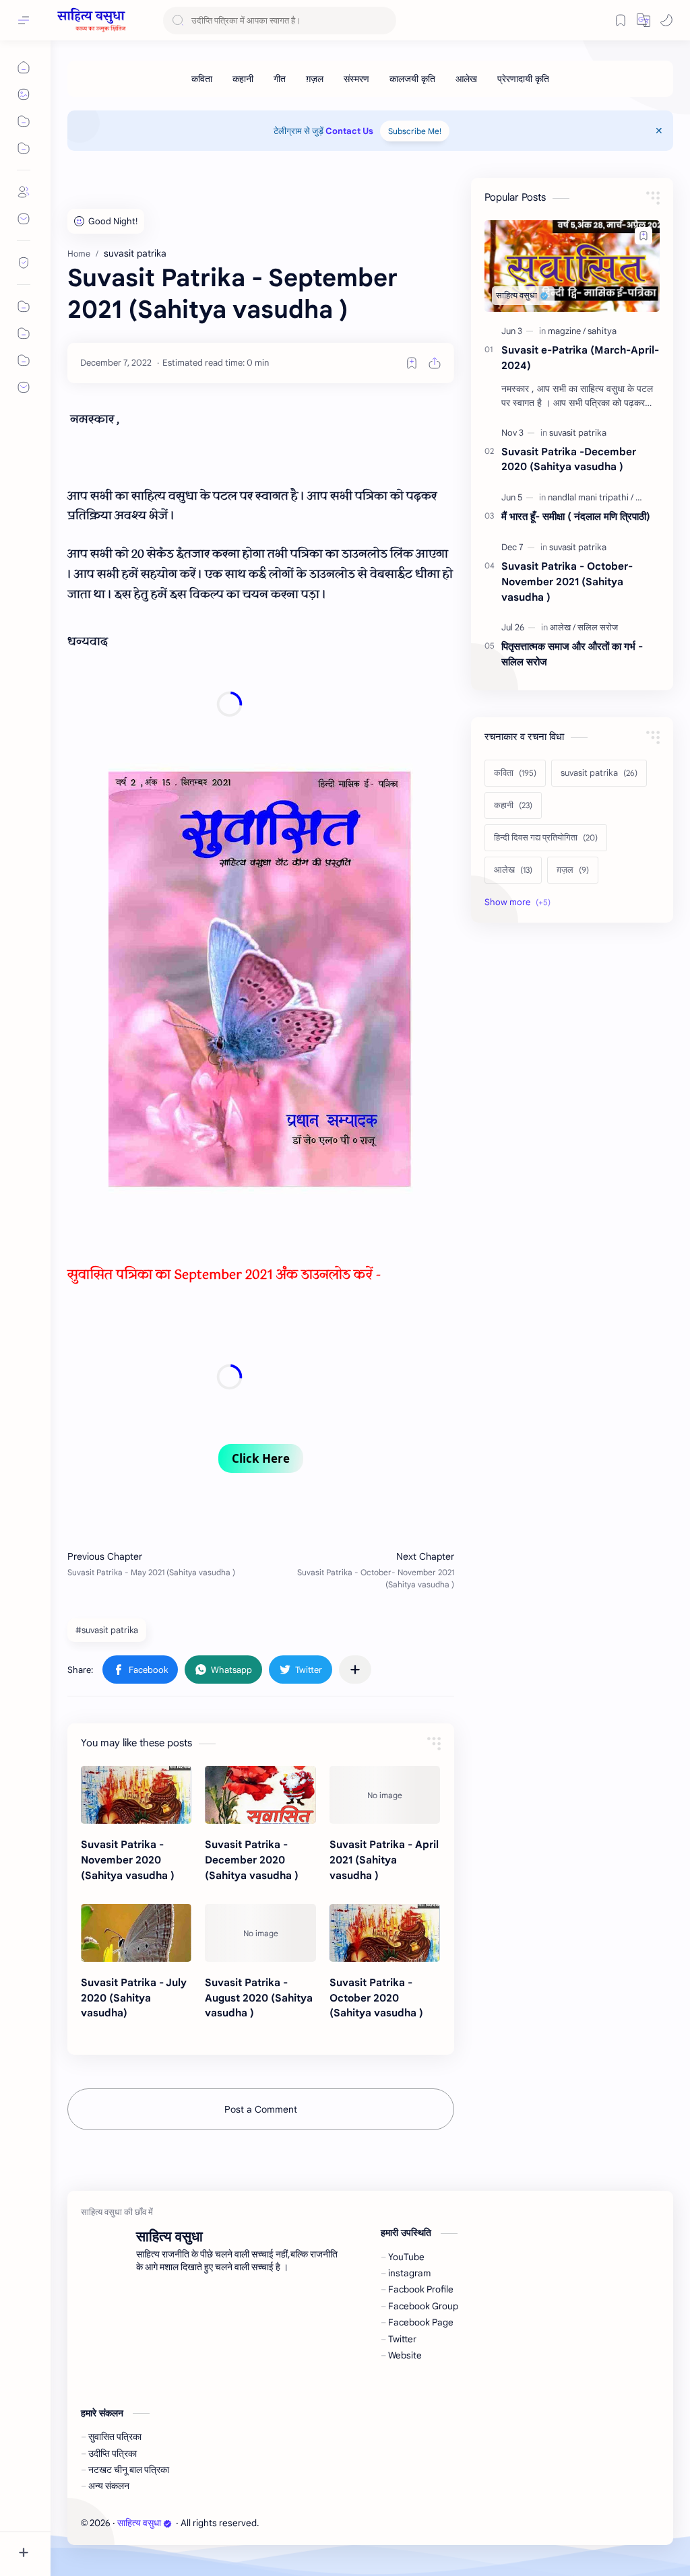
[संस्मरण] (356, 79)
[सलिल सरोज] (598, 627)
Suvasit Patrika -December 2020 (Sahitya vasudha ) (252, 1860)
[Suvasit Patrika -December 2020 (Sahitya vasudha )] (260, 1795)
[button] (644, 20)
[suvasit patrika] (578, 433)
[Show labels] (520, 902)
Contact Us (349, 131)
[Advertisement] (229, 704)
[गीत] (280, 79)
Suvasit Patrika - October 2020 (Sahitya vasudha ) (376, 1998)
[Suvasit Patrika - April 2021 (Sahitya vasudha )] (385, 1795)
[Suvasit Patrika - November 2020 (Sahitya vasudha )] (136, 1795)
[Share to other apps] (355, 1670)
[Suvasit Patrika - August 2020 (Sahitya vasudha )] (260, 1933)
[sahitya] (602, 331)
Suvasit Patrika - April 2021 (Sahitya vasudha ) (384, 1860)
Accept (121, 2523)
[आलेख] (466, 79)
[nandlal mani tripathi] (591, 497)
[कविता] (202, 79)
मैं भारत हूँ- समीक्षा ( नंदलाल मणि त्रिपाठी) (576, 516)
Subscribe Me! (415, 131)
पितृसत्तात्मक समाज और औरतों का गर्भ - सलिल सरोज (572, 654)
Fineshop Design (354, 2523)
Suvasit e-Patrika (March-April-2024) (580, 358)
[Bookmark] (621, 20)
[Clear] (384, 21)
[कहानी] (243, 79)
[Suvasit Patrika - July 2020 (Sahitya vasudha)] (136, 1933)
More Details (246, 2523)
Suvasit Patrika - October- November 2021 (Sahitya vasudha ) (567, 582)
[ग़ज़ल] (315, 79)
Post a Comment (261, 2109)
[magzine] (567, 331)
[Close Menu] (659, 131)
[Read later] (412, 363)
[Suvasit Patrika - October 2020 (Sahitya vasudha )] (385, 1933)
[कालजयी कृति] (412, 79)
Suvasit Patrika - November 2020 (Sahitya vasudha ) (128, 1860)
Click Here (261, 1458)
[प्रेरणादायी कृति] (523, 79)
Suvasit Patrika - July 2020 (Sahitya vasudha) (134, 1998)
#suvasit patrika (107, 1630)
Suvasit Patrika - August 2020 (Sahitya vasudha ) (259, 1998)
